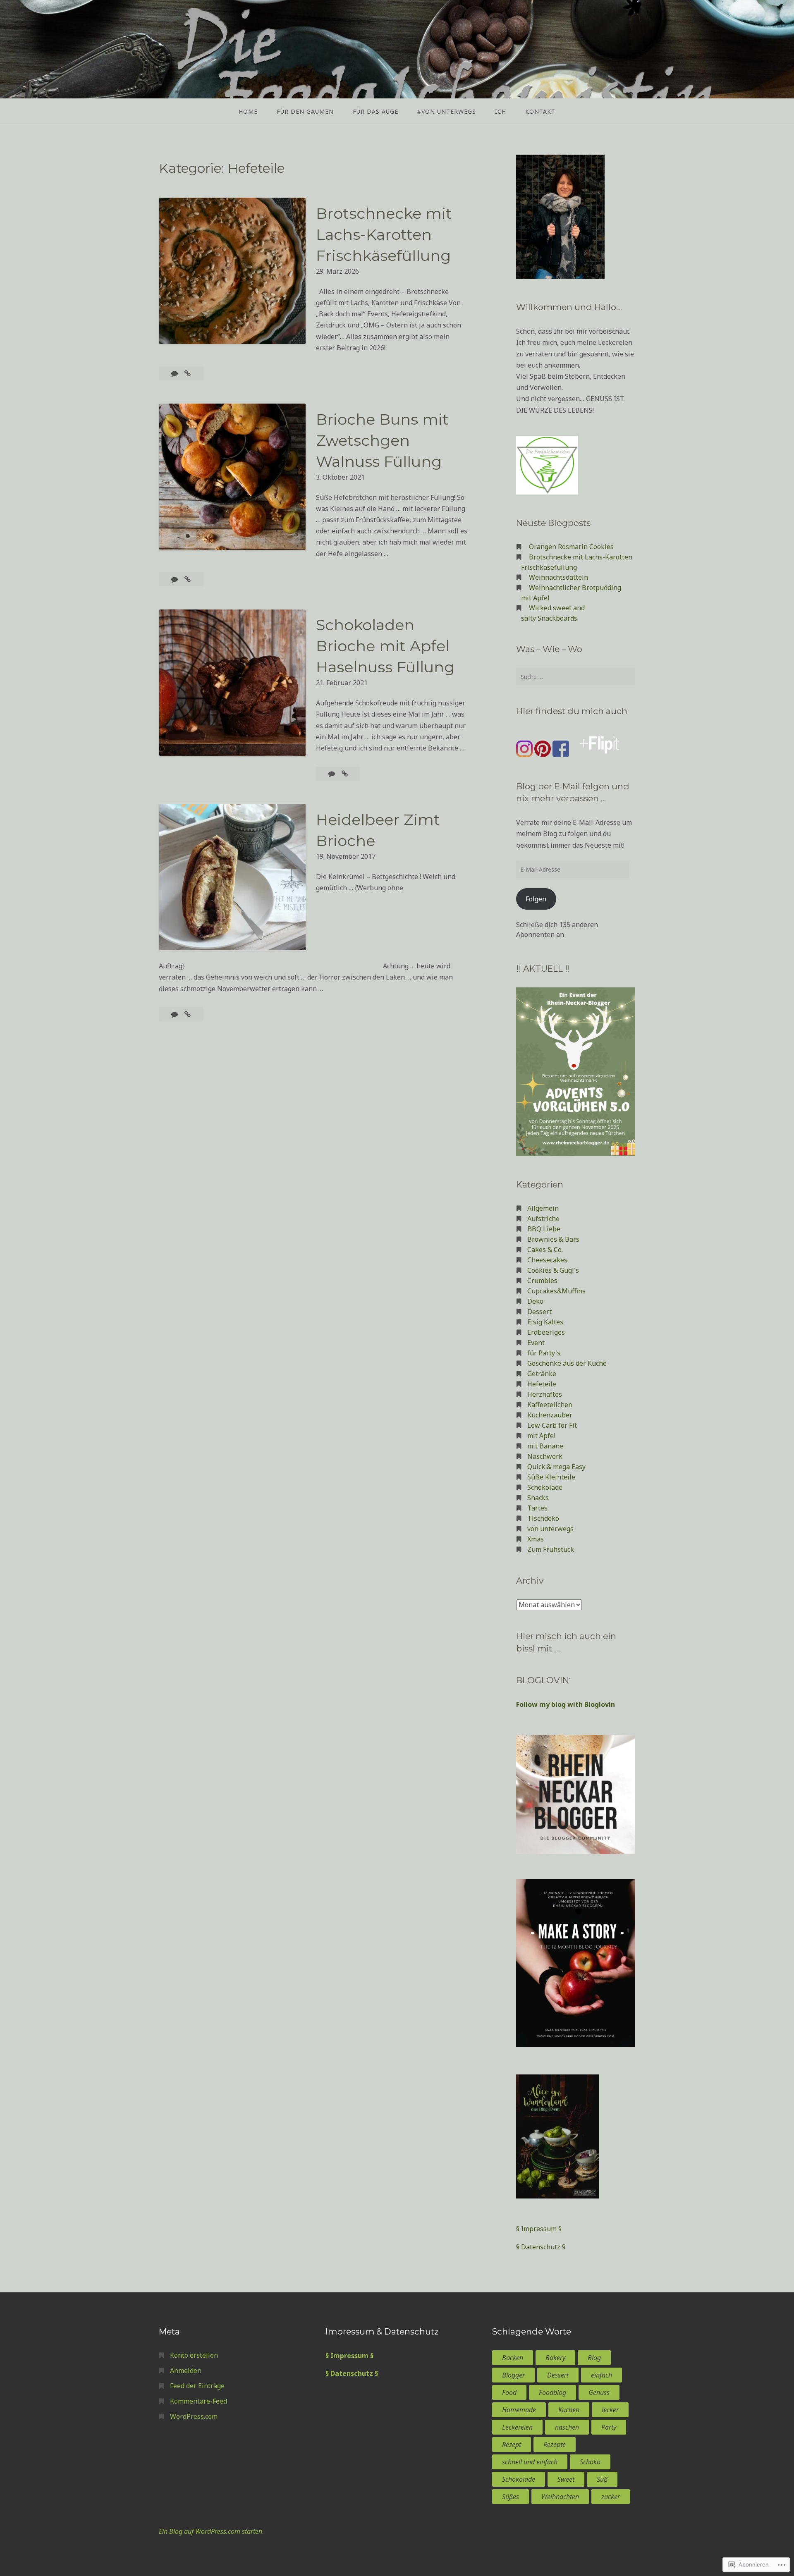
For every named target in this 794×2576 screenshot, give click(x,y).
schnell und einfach (530, 2462)
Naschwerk (545, 1456)
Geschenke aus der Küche (567, 1363)
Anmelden (186, 2370)
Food (509, 2392)
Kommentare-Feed (198, 2401)
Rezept (512, 2445)
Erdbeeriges (546, 1332)
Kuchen (569, 2410)
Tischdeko (543, 1518)
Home (248, 111)
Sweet (566, 2479)
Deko (535, 1301)
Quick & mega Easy (556, 1467)
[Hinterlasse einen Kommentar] (175, 373)
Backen (513, 2358)
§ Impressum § (539, 2229)
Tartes (537, 1508)
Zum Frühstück (551, 1549)
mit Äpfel (542, 1436)
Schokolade (545, 1487)
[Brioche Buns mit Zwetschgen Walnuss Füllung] (188, 579)
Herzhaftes (545, 1394)
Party (609, 2427)
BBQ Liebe (544, 1229)
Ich (501, 111)
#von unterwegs (447, 111)
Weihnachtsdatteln (558, 577)
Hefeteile (542, 1384)
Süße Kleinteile (551, 1477)
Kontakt (540, 111)
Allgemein (543, 1208)
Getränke (542, 1374)
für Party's (544, 1353)
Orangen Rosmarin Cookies (571, 547)
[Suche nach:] (576, 676)
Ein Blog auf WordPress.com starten (210, 2531)
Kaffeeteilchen (550, 1405)
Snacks (538, 1498)
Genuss (599, 2392)
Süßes (511, 2497)
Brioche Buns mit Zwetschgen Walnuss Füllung (382, 440)
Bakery (555, 2358)
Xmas (536, 1539)
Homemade (519, 2410)
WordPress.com (194, 2416)
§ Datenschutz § (541, 2247)
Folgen (536, 899)
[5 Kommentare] (175, 1014)
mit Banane (545, 1446)
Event (536, 1343)
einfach (601, 2375)
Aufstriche (543, 1219)
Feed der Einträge (197, 2386)
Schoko (590, 2462)
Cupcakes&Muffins (556, 1291)
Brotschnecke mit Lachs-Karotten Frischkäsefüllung (384, 234)
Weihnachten (560, 2497)
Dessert (539, 1312)
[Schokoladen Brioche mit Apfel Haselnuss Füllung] (345, 774)
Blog (594, 2358)
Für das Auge (375, 111)
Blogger (513, 2375)
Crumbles (542, 1281)
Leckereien (517, 2427)
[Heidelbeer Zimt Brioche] (188, 1014)
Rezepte (555, 2445)
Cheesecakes (547, 1260)
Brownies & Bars (553, 1239)
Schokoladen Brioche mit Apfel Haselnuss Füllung (385, 646)
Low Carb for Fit (552, 1425)
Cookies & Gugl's (553, 1270)
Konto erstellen (194, 2355)
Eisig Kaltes (545, 1322)
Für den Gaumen (305, 111)
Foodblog (552, 2392)
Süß (602, 2479)
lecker (610, 2410)
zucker (611, 2497)
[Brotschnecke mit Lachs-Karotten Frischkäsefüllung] (188, 373)
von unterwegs (550, 1529)
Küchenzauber (550, 1415)
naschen (567, 2427)
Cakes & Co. (545, 1250)
